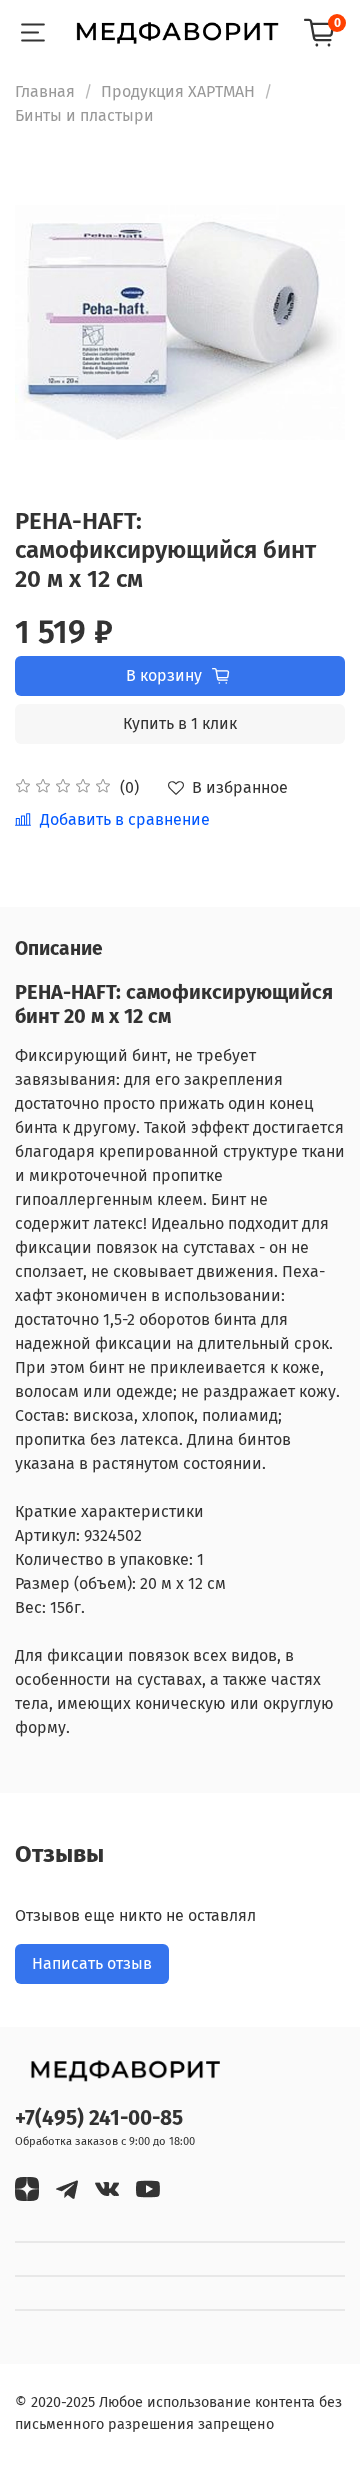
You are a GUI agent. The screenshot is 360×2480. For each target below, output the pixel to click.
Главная (45, 91)
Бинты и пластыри (84, 115)
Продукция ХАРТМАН (178, 91)
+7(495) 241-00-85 (99, 2118)
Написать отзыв (92, 1963)
